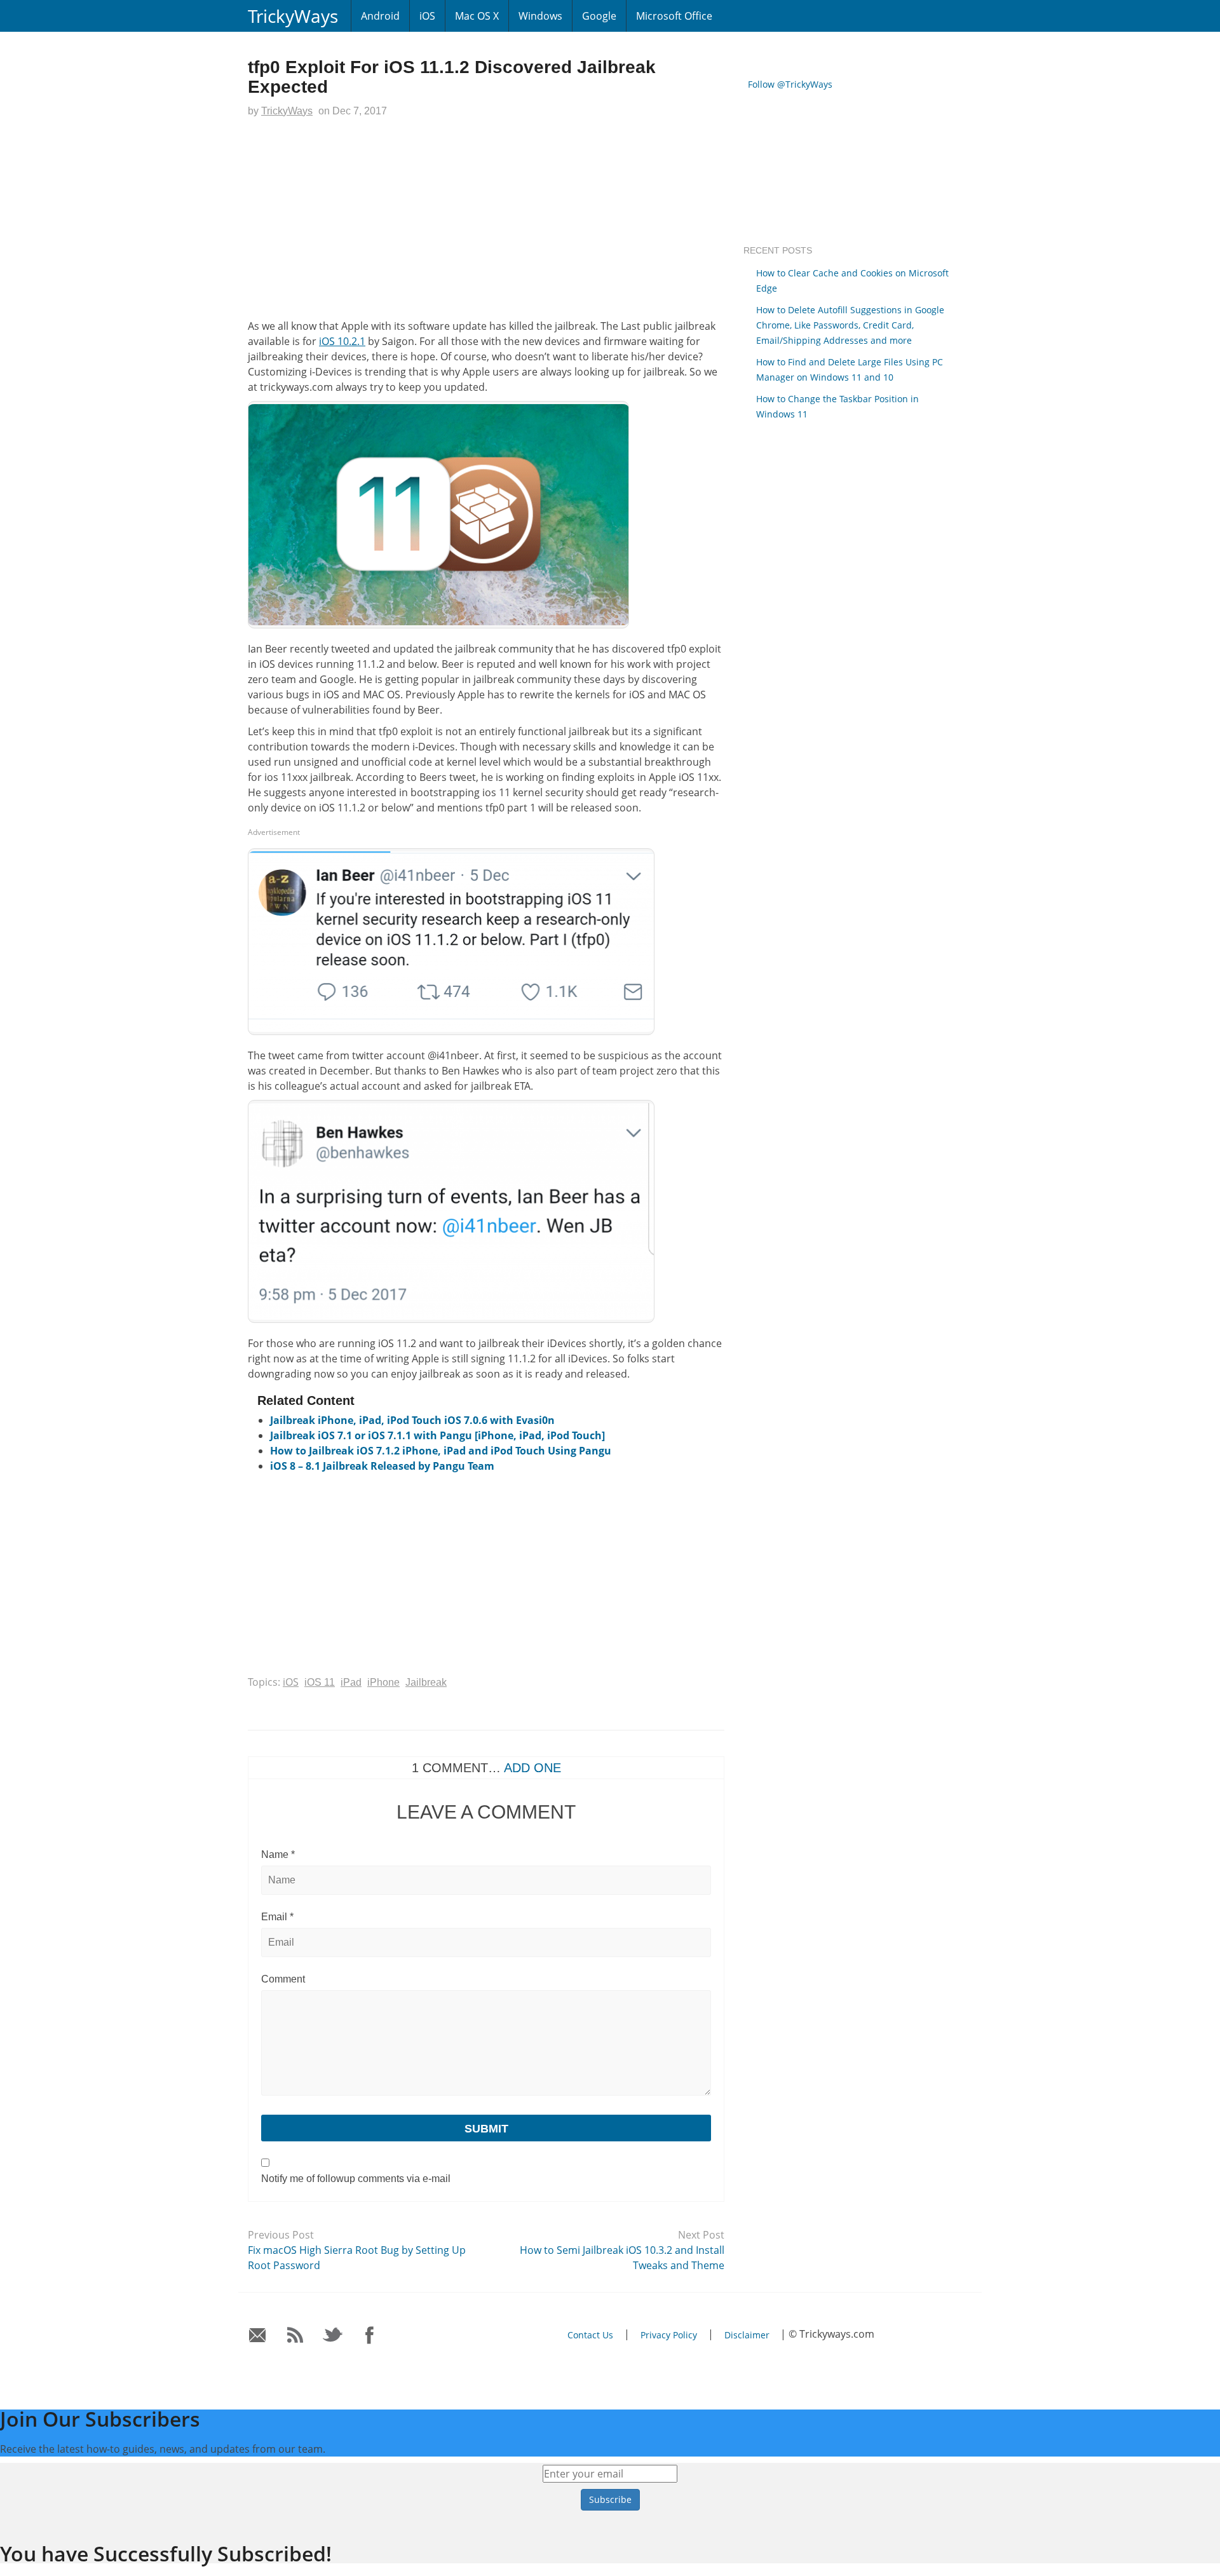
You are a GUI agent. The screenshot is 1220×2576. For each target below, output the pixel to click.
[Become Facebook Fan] (370, 2335)
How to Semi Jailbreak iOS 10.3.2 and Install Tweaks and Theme (622, 2258)
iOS (427, 16)
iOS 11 (320, 1682)
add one (532, 1768)
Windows (540, 16)
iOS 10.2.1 (342, 341)
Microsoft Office (674, 16)
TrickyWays (293, 16)
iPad (351, 1682)
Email (277, 1917)
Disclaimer (747, 2335)
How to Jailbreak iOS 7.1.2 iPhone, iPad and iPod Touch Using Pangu (441, 1451)
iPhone (383, 1682)
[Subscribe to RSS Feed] (295, 2335)
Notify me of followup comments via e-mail (356, 2179)
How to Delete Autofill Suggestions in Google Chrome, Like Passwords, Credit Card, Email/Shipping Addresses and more (850, 325)
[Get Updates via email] (258, 2335)
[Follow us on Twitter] (333, 2335)
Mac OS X (477, 16)
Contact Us (590, 2335)
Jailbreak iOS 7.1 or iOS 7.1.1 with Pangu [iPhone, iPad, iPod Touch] (437, 1435)
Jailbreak (426, 1682)
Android (380, 16)
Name (278, 1854)
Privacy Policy (669, 2335)
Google (599, 16)
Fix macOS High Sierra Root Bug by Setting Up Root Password (357, 2258)
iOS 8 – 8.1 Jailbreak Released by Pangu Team (382, 1466)
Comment (283, 1979)
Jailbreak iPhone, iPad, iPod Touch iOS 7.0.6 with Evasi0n (412, 1420)
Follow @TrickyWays (790, 84)
